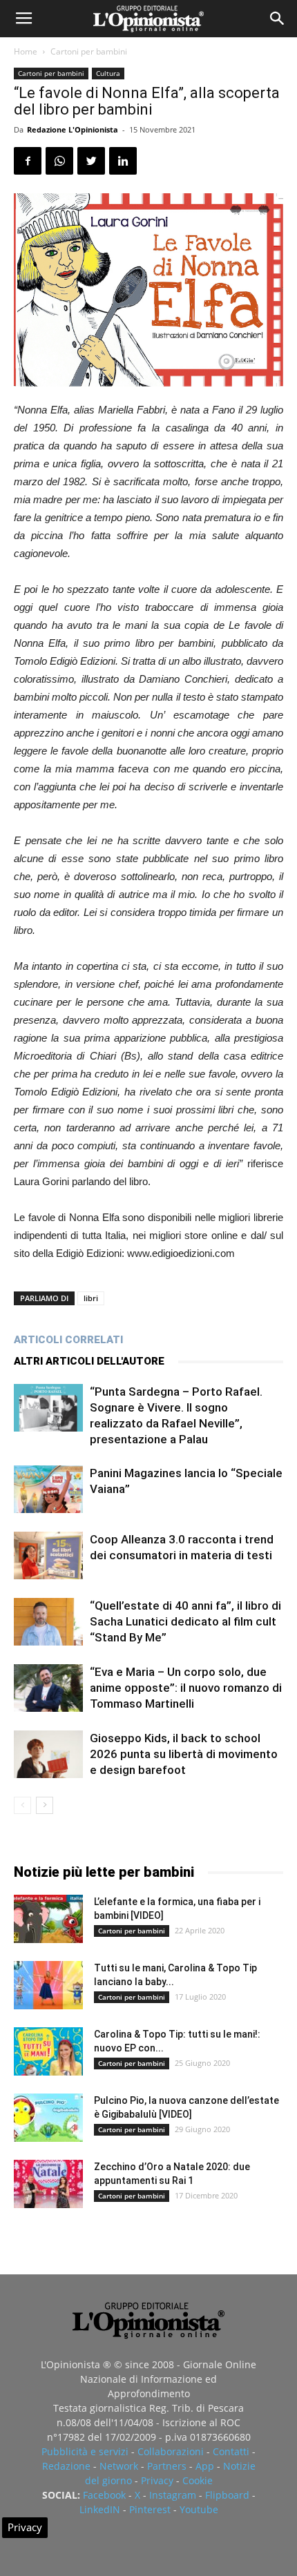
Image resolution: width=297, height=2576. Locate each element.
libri (91, 1298)
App (205, 2466)
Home (26, 51)
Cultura (108, 73)
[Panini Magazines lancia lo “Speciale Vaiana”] (48, 1489)
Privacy (157, 2480)
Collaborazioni (171, 2451)
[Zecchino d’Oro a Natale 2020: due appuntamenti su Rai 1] (48, 2184)
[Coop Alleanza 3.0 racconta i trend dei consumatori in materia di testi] (48, 1555)
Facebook (104, 2495)
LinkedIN (100, 2509)
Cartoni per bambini (89, 51)
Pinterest (150, 2509)
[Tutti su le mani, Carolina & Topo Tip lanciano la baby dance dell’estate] (48, 1985)
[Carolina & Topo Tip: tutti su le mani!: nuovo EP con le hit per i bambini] (48, 2051)
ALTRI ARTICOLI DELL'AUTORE (89, 1361)
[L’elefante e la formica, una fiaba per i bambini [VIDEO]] (48, 1919)
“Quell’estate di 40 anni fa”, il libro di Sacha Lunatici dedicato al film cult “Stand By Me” (185, 1621)
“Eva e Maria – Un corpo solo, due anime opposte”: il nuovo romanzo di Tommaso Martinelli (186, 1688)
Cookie (198, 2480)
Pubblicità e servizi (85, 2451)
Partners (167, 2466)
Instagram (173, 2495)
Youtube (199, 2509)
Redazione (66, 2466)
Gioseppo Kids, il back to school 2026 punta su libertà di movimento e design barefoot (184, 1754)
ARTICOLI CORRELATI (68, 1340)
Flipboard (227, 2495)
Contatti (231, 2451)
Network (119, 2466)
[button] (278, 19)
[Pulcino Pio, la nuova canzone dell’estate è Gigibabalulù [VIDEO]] (48, 2118)
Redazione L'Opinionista (73, 129)
